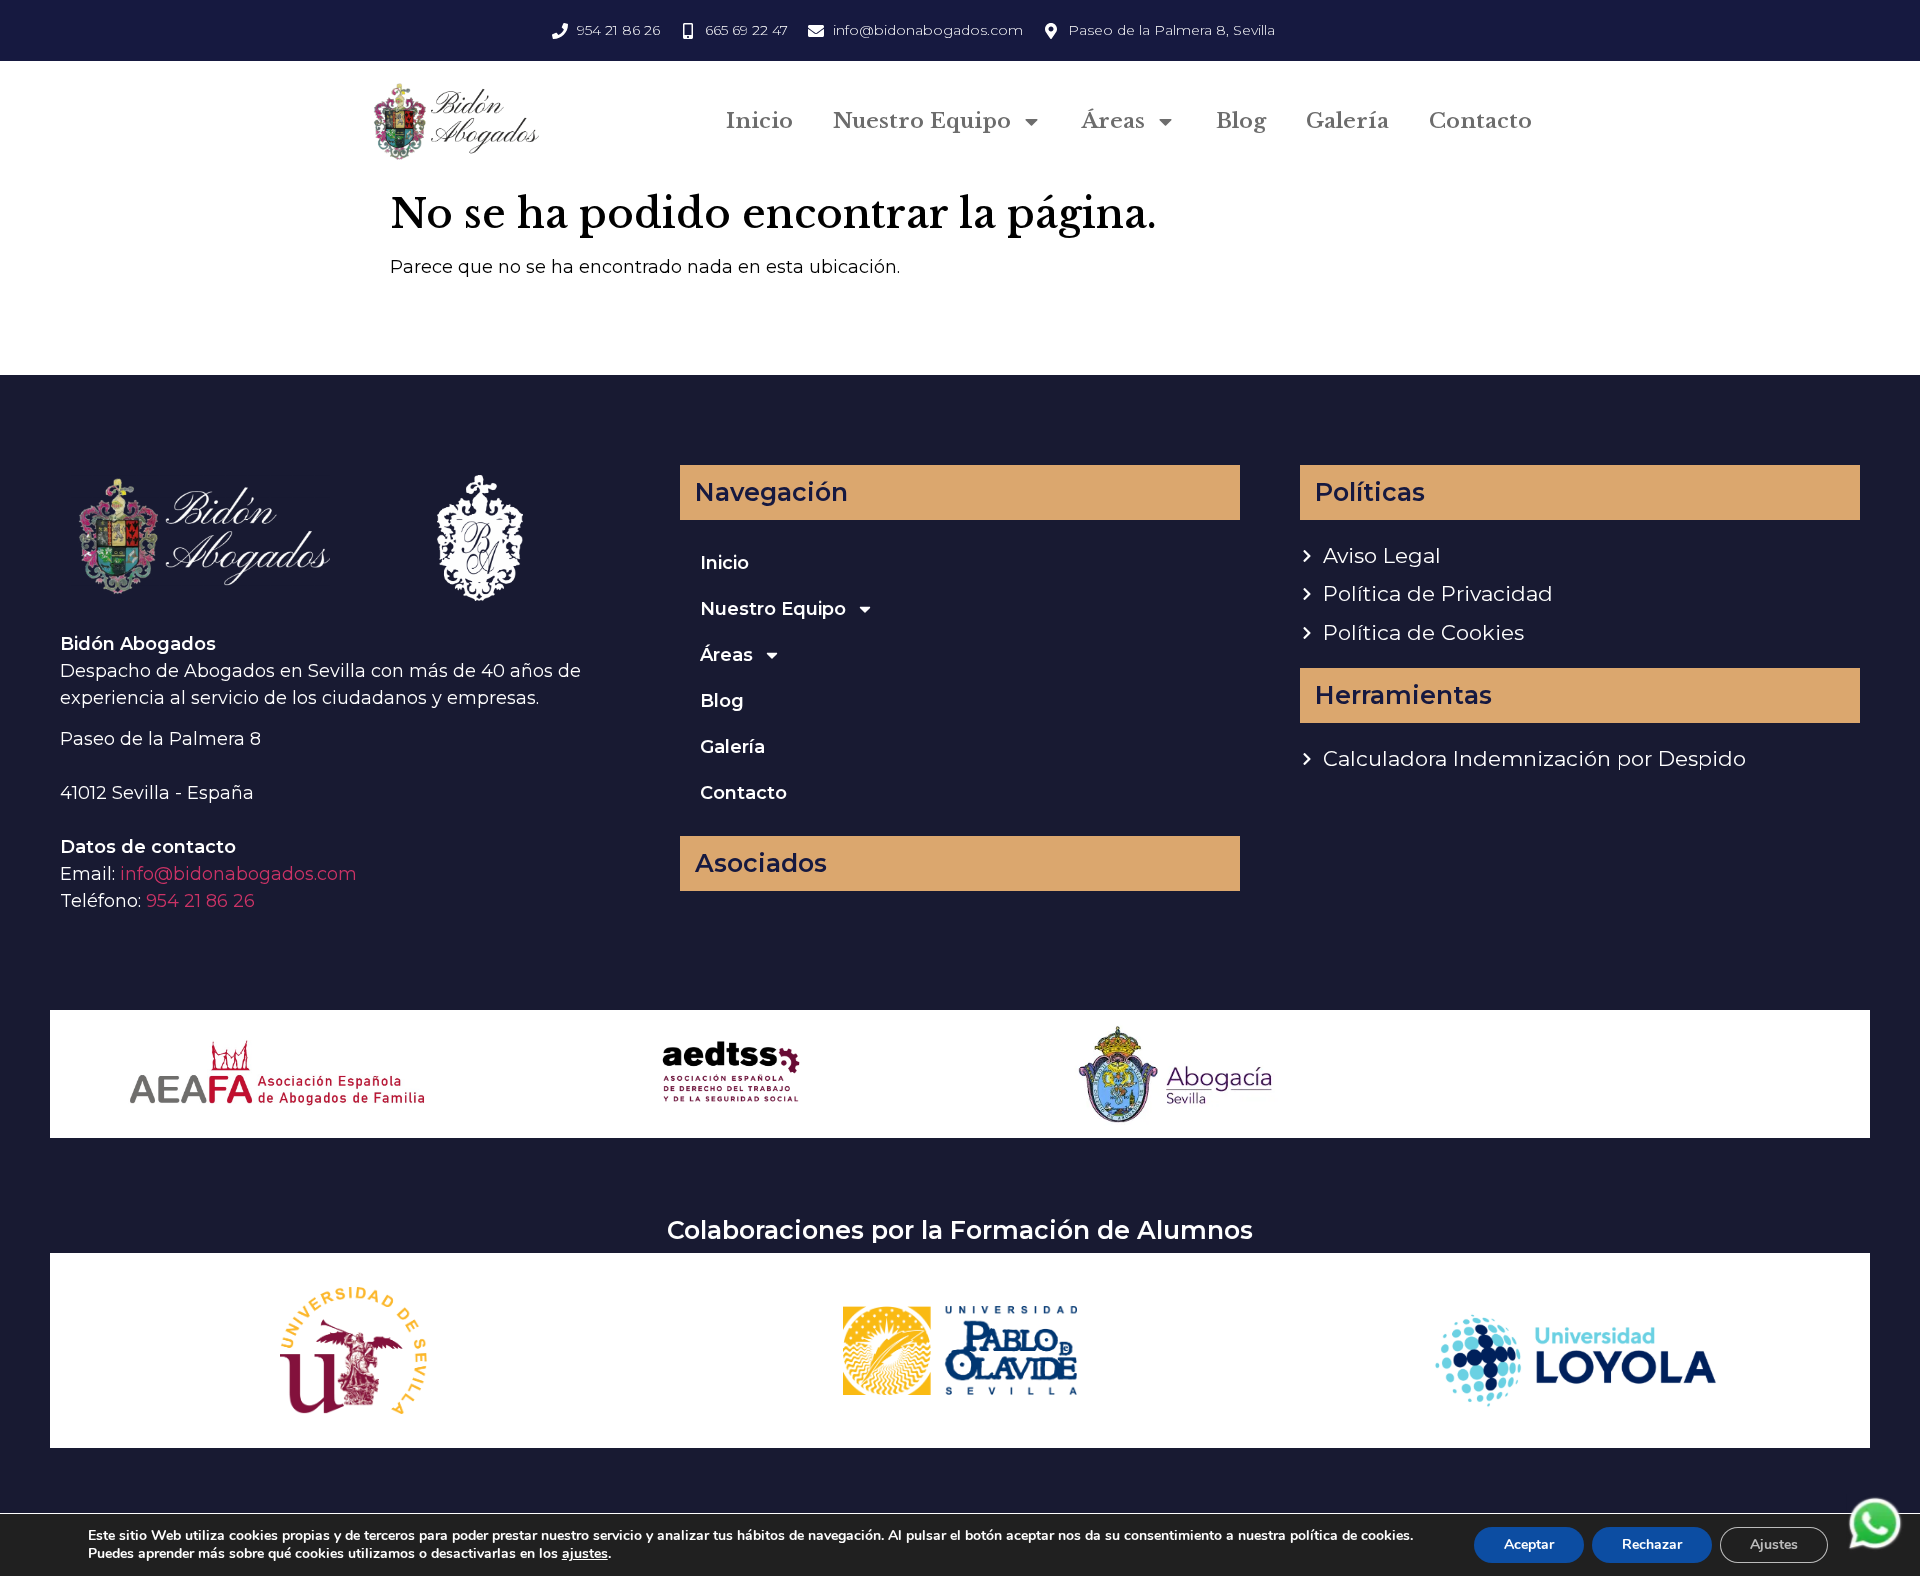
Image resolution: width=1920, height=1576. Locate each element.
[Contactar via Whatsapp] (1875, 1547)
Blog (1241, 121)
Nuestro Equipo (922, 121)
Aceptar (1529, 1544)
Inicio (759, 121)
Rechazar (1652, 1544)
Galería (1347, 121)
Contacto (1480, 121)
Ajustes (1774, 1544)
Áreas (1113, 121)
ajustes (585, 1554)
